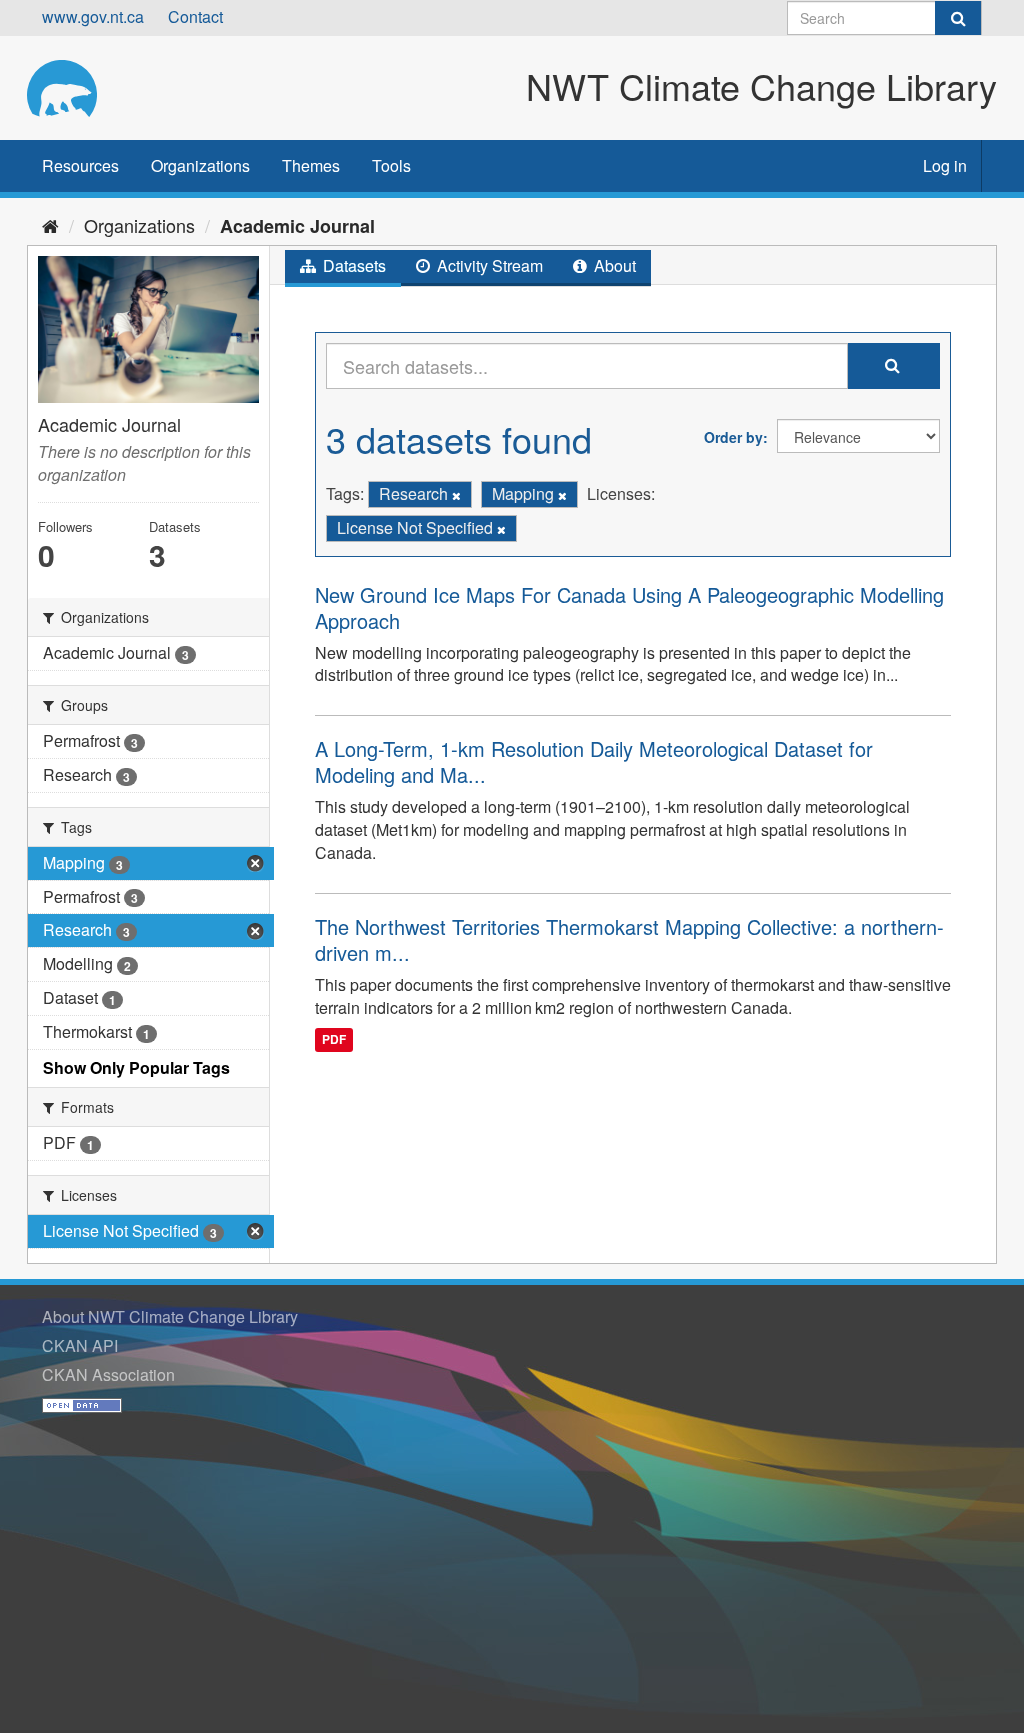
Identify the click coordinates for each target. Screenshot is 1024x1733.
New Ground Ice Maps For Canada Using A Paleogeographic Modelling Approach (629, 607)
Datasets (352, 265)
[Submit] (958, 18)
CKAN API (80, 1345)
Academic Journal (297, 226)
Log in (945, 165)
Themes (311, 165)
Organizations (200, 165)
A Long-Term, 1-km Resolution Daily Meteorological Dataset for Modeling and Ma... (594, 761)
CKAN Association (108, 1374)
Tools (391, 165)
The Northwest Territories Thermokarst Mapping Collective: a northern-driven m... (629, 939)
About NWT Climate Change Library (170, 1316)
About (613, 265)
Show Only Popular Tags (136, 1067)
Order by (733, 437)
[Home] (50, 225)
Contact (195, 16)
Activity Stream (488, 265)
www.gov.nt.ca (93, 16)
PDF (334, 1039)
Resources (80, 165)
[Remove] (456, 495)
